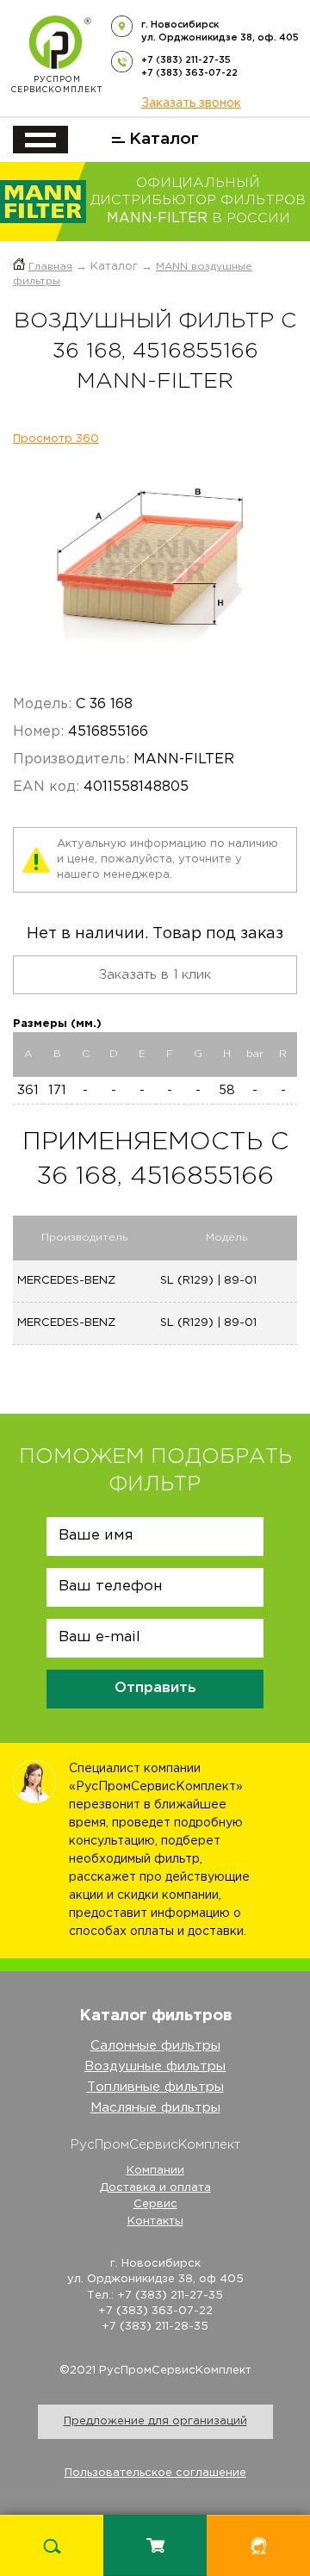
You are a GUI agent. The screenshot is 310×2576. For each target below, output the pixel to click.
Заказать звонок (191, 103)
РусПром (57, 85)
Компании (155, 2171)
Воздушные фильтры (155, 2066)
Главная (50, 267)
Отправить (155, 1688)
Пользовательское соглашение (155, 2473)
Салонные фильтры (155, 2046)
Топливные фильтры (155, 2087)
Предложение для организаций (155, 2421)
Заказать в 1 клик (155, 975)
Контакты (155, 2221)
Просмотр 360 (56, 439)
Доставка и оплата (155, 2188)
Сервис (155, 2204)
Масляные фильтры (155, 2108)
